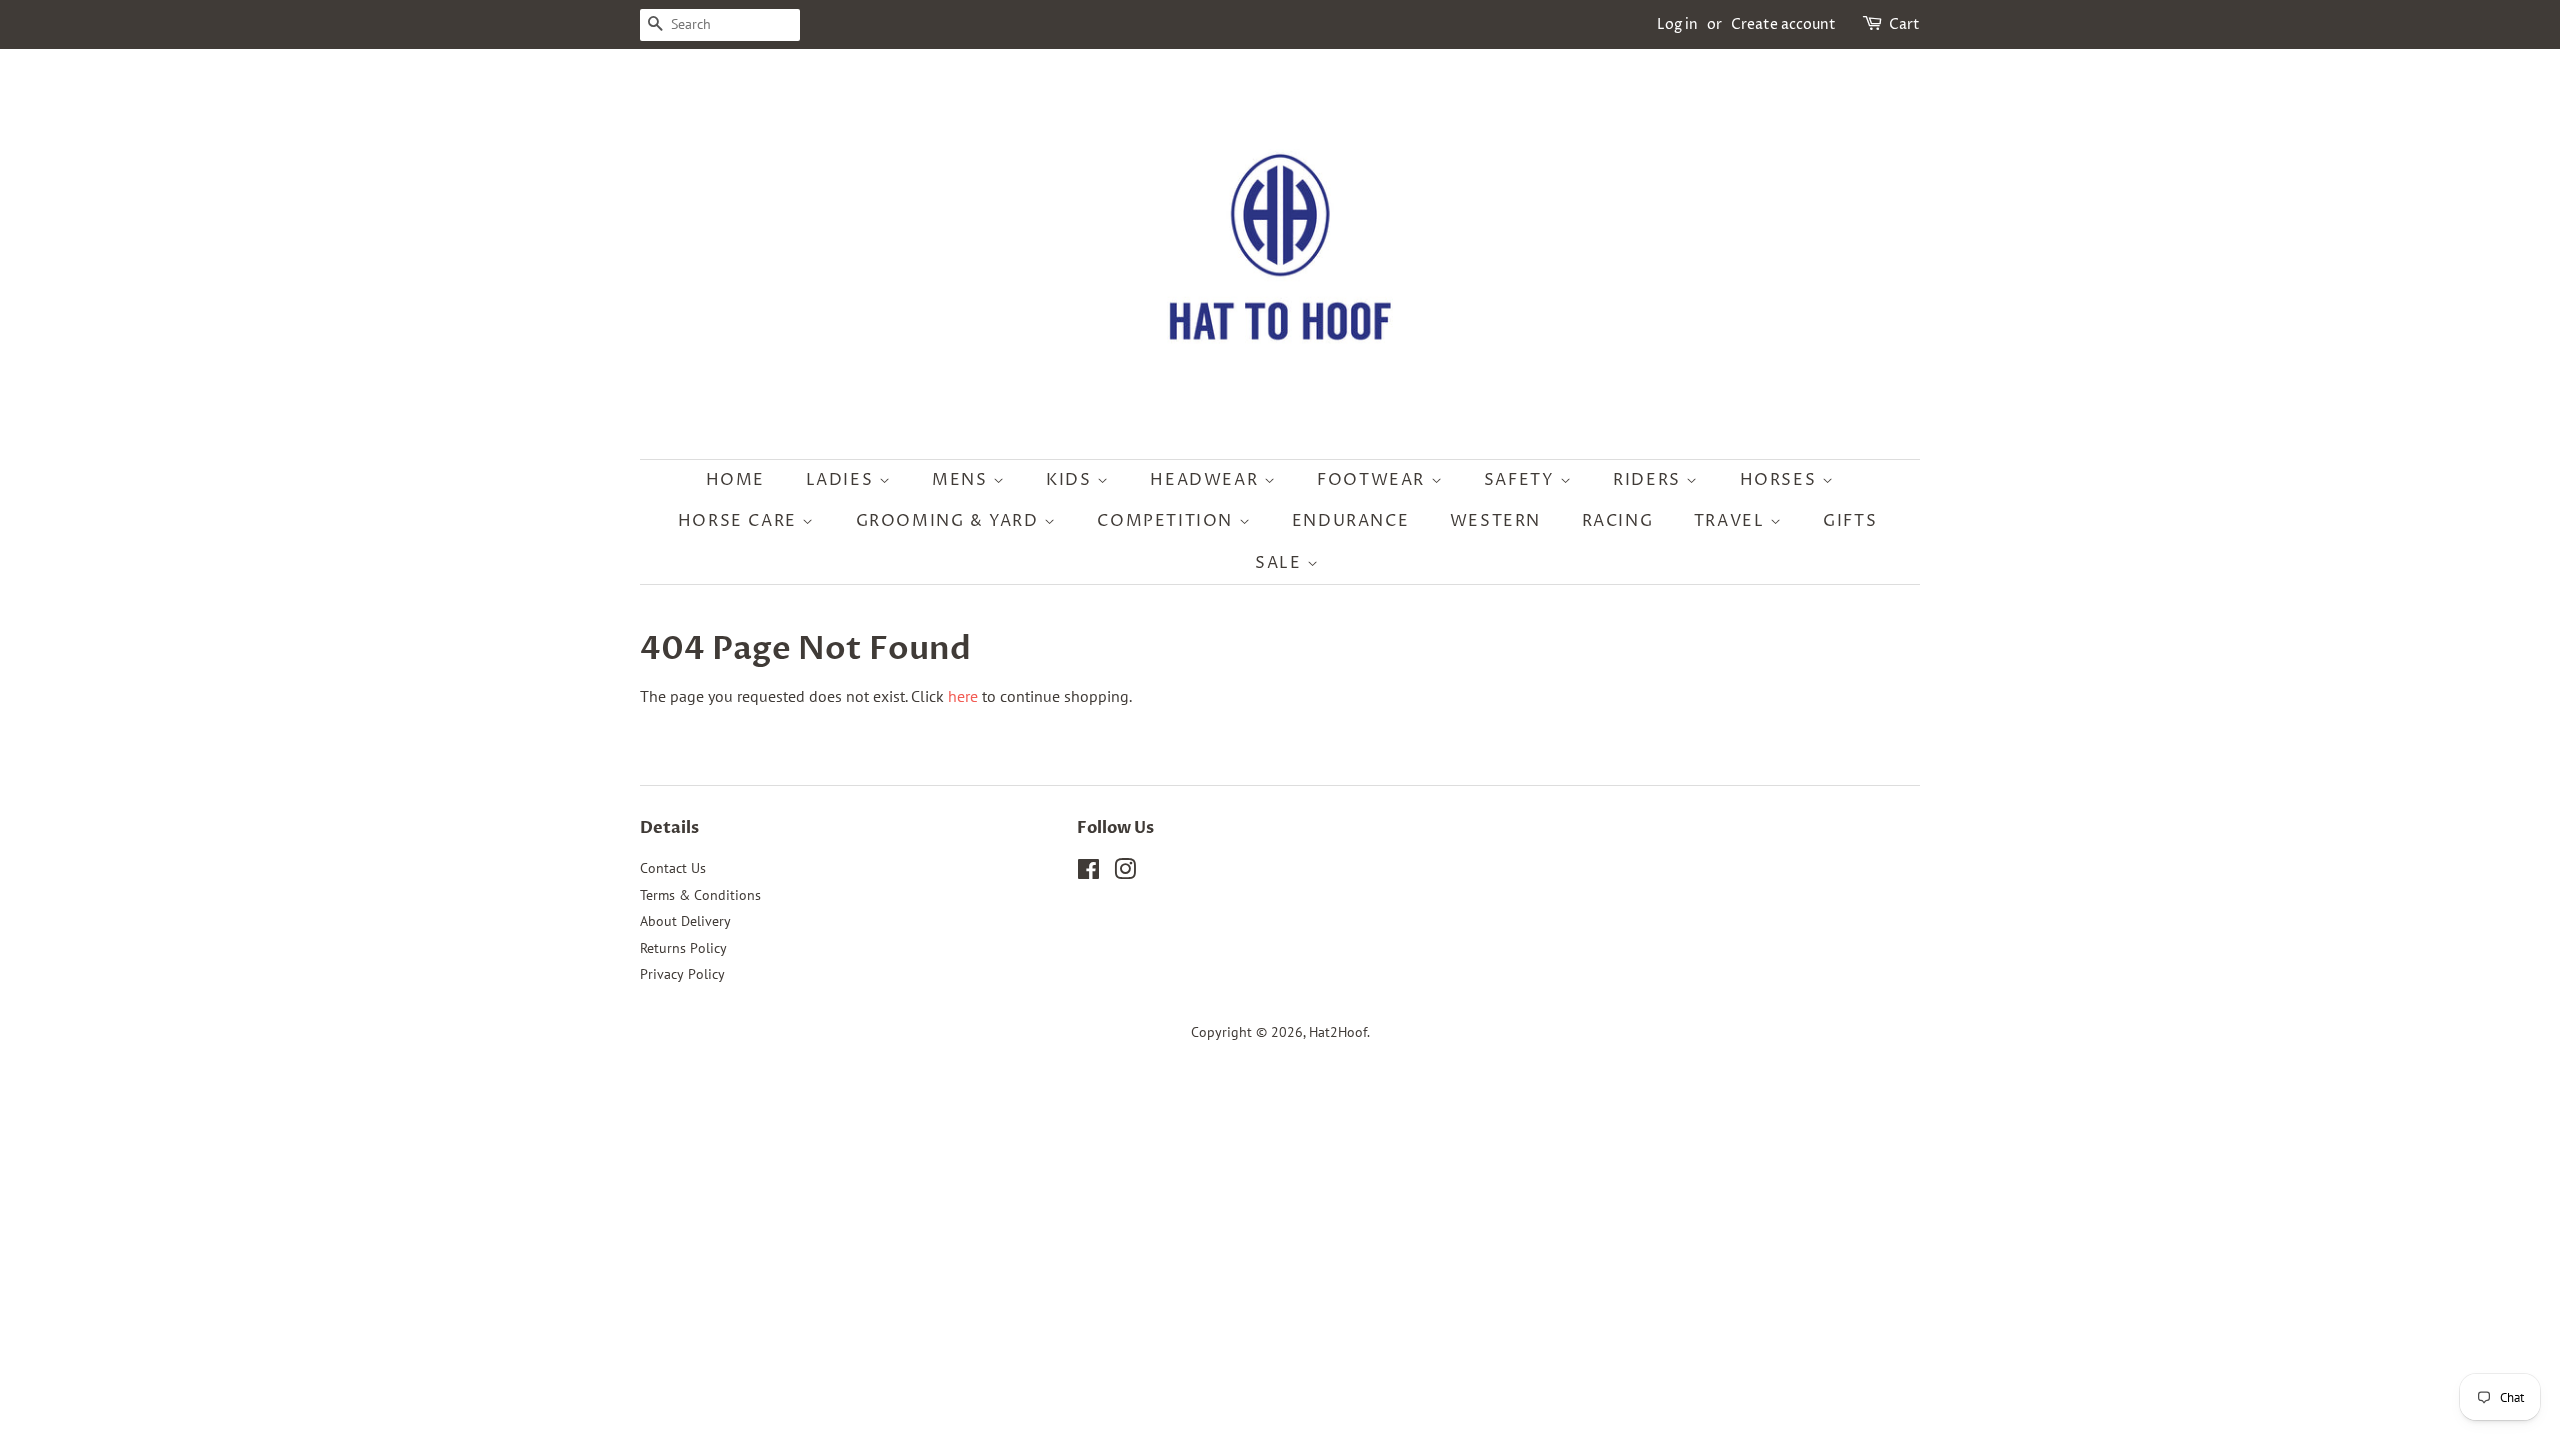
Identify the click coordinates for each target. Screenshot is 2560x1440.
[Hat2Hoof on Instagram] (1125, 873)
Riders (1649, 480)
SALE (1281, 563)
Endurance (1350, 521)
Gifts (1850, 521)
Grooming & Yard (950, 521)
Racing (1618, 521)
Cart (1904, 24)
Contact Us (673, 868)
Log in (1677, 24)
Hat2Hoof (1338, 1032)
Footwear (1373, 480)
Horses (1781, 480)
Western (1495, 521)
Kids (1071, 480)
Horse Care (740, 521)
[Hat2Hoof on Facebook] (1088, 873)
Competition (1167, 521)
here (963, 696)
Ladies (842, 480)
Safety (1522, 480)
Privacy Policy (682, 974)
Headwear (1206, 480)
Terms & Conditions (700, 895)
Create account (1783, 24)
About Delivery (685, 921)
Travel (1732, 521)
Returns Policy (683, 948)
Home (735, 480)
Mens (962, 480)
